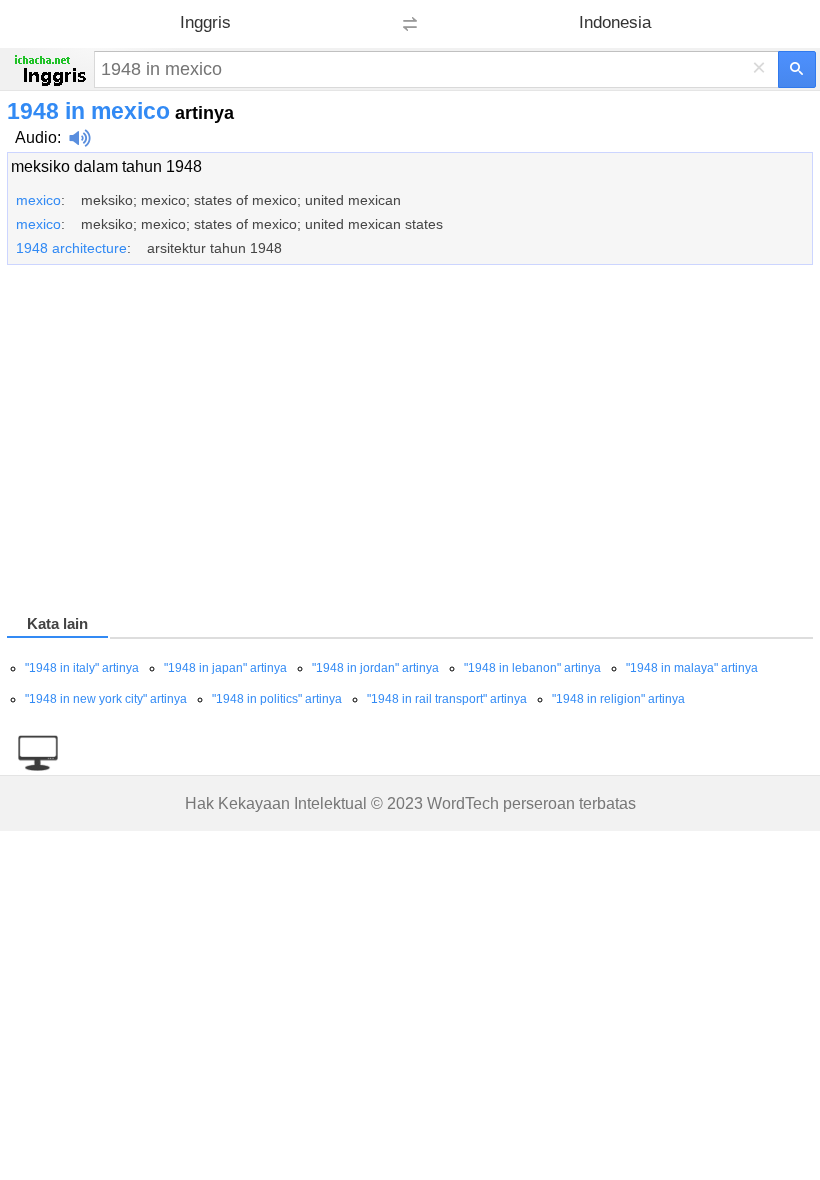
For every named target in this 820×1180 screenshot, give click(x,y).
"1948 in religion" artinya (618, 699)
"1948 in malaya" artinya (692, 668)
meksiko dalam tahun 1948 (106, 166)
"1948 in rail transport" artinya (447, 699)
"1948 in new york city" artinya (106, 699)
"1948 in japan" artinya (225, 668)
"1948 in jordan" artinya (375, 668)
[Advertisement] (410, 443)
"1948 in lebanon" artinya (532, 668)
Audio (36, 137)
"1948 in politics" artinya (277, 699)
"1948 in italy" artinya (82, 668)
